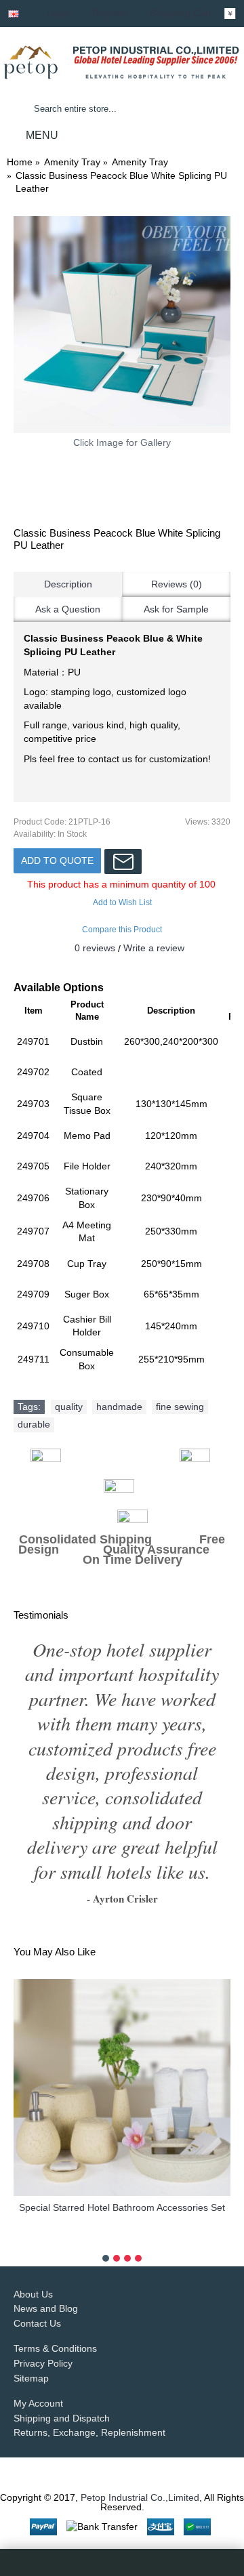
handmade (119, 1407)
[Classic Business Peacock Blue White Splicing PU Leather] (122, 325)
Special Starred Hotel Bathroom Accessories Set (122, 2180)
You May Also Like (55, 1925)
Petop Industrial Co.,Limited (140, 2470)
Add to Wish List (122, 902)
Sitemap (31, 2351)
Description (68, 584)
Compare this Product (122, 930)
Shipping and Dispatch (62, 2391)
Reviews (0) (177, 584)
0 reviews (95, 948)
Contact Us (37, 2296)
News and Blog (46, 2281)
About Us (33, 2267)
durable (34, 1424)
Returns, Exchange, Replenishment (89, 2406)
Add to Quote (57, 860)
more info (122, 2212)
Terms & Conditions (55, 2322)
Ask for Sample (176, 609)
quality (69, 1407)
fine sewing (180, 1407)
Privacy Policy (43, 2336)
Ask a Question (68, 609)
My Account (38, 2376)
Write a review (154, 948)
